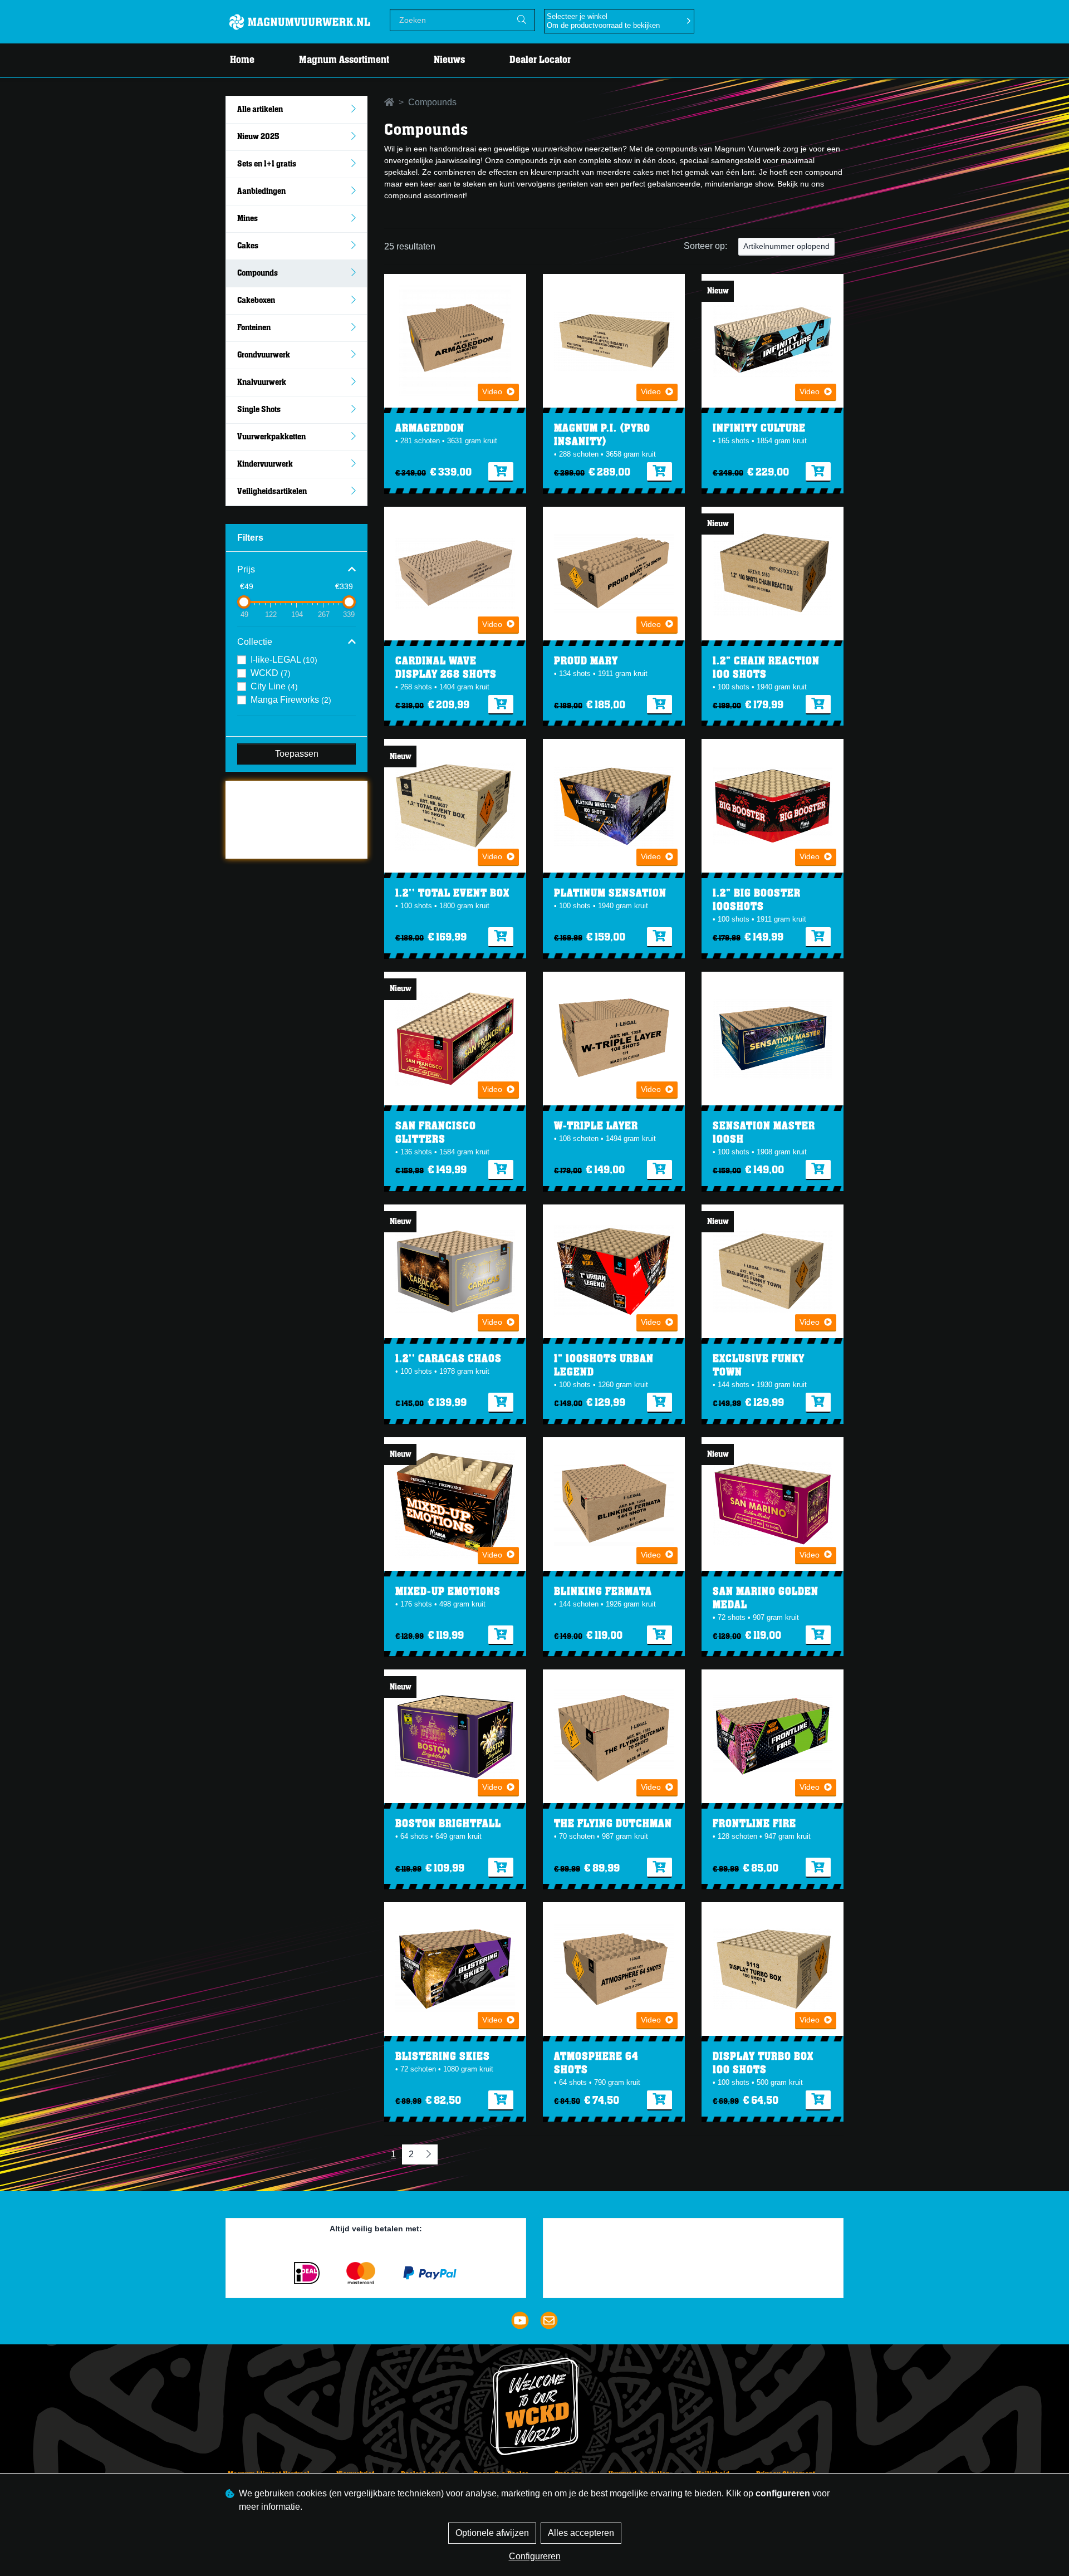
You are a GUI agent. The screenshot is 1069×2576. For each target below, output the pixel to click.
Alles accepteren (581, 2533)
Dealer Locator (540, 60)
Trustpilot (252, 795)
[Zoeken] (522, 20)
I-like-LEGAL (284, 660)
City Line (274, 686)
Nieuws (449, 60)
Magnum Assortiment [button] (344, 60)
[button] (296, 570)
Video (492, 391)
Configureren (535, 2556)
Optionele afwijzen (492, 2533)
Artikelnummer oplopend (786, 246)
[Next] (429, 2154)
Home (242, 60)
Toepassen (297, 754)
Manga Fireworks (291, 700)
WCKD (271, 673)
